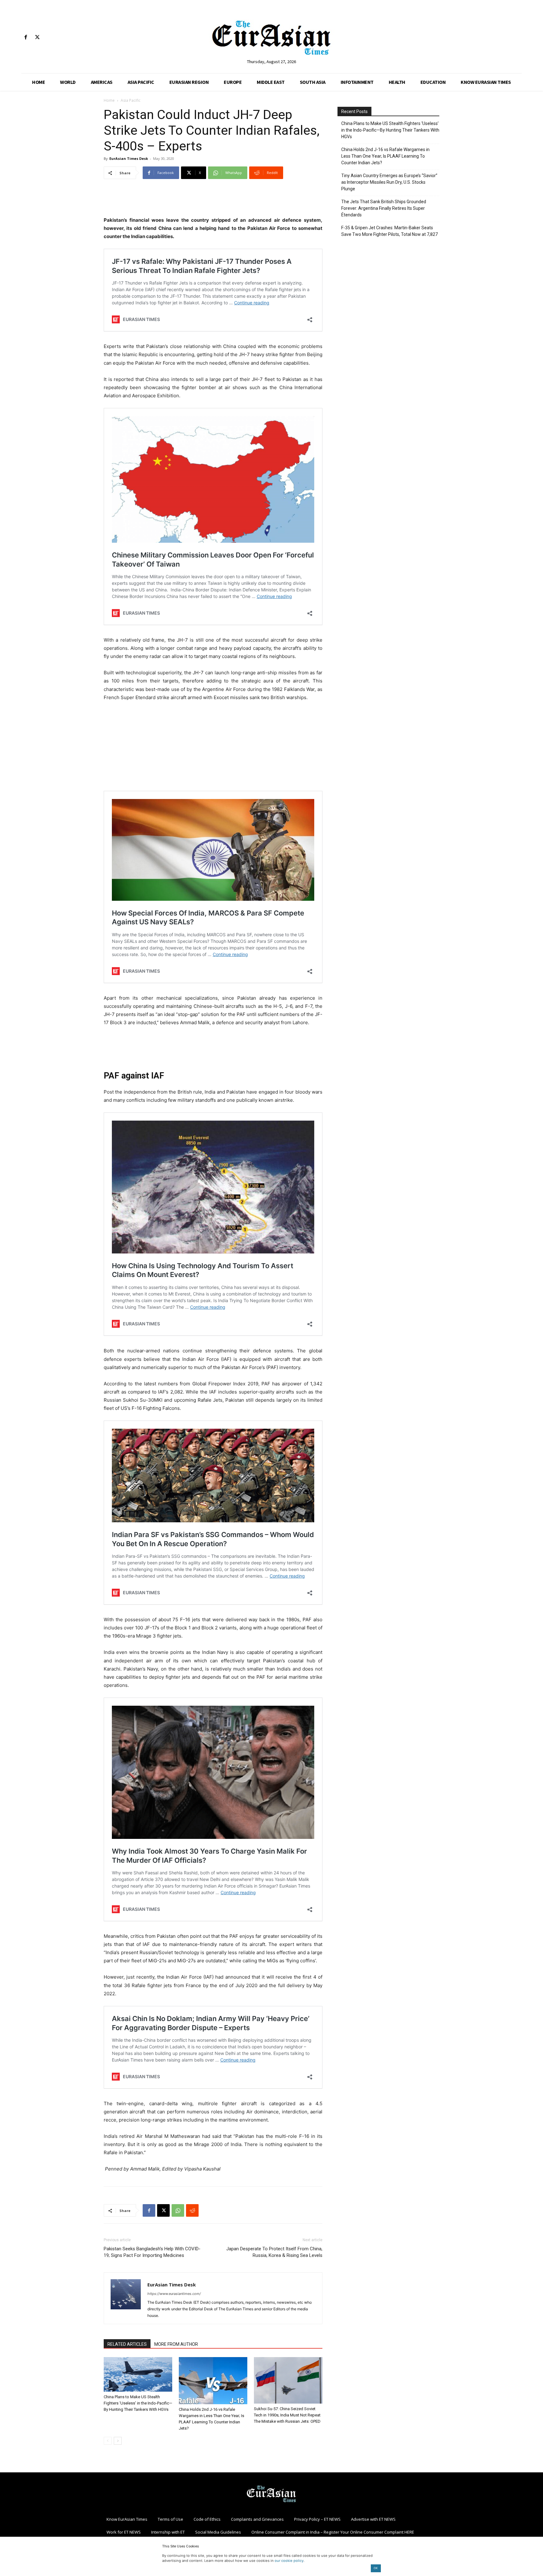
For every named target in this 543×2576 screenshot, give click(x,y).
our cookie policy (289, 2561)
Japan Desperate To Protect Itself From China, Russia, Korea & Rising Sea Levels (274, 2252)
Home (109, 100)
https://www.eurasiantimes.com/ (174, 2294)
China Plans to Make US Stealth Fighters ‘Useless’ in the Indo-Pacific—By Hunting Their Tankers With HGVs (138, 2403)
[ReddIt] (192, 2210)
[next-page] (118, 2441)
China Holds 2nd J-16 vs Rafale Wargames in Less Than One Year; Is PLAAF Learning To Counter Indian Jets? (385, 156)
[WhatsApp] (178, 2210)
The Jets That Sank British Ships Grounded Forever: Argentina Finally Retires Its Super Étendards (384, 208)
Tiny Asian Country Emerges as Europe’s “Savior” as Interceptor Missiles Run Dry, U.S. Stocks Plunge (389, 182)
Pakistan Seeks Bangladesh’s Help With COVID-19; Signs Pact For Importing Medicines (152, 2252)
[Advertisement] (213, 200)
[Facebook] (26, 38)
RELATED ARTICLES (127, 2344)
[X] (37, 38)
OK (376, 2568)
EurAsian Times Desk (129, 158)
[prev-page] (108, 2441)
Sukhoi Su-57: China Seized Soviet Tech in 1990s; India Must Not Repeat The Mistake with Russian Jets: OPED (287, 2415)
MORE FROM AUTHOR (176, 2344)
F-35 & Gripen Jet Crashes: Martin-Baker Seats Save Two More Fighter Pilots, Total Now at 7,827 (389, 231)
